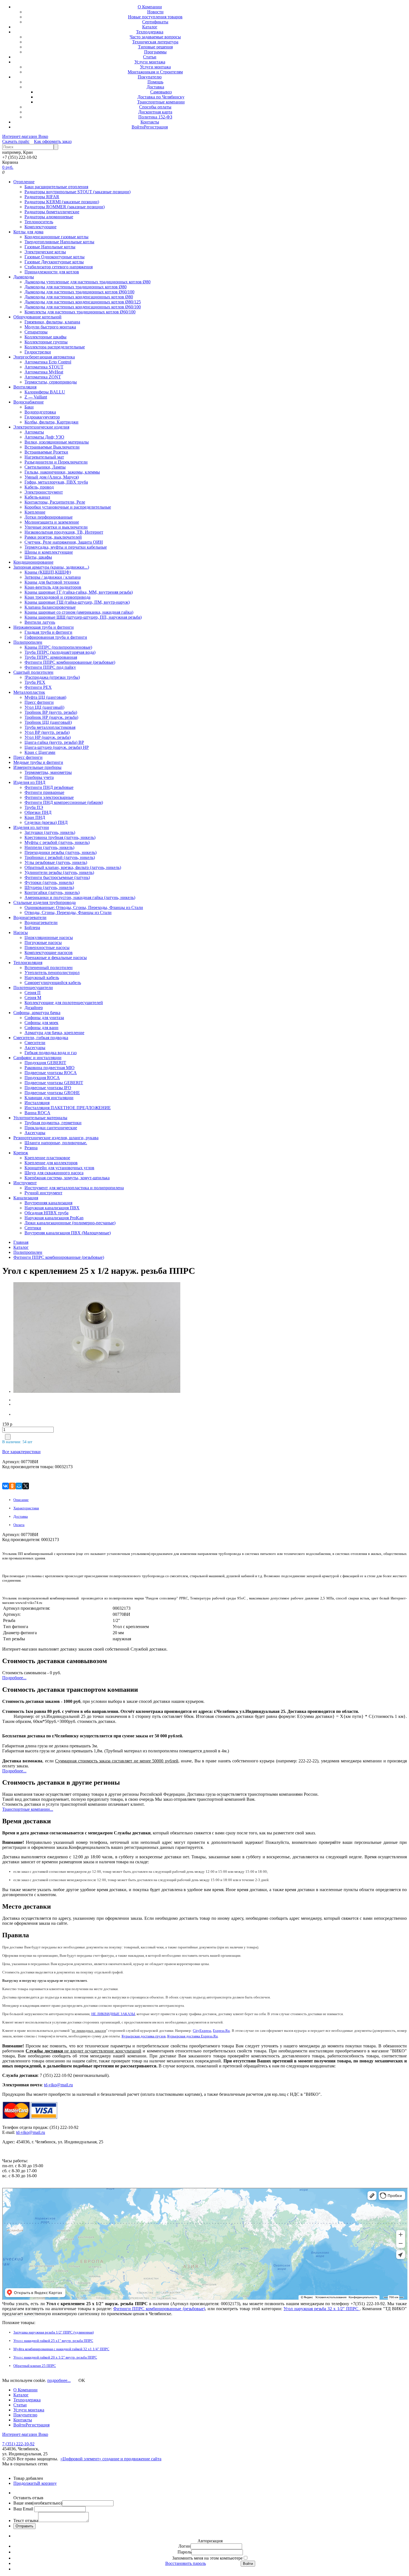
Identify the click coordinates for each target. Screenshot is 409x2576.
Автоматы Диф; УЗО (44, 437)
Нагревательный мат (44, 457)
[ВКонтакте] (6, 1486)
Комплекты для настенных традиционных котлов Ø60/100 (80, 312)
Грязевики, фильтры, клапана (52, 322)
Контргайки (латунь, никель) (52, 892)
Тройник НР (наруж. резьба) (51, 717)
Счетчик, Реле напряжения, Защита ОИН (64, 542)
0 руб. (8, 167)
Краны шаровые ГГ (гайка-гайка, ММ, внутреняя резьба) (79, 592)
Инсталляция (37, 1103)
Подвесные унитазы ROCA (51, 1073)
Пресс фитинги (39, 702)
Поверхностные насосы (47, 948)
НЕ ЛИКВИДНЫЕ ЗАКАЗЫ (113, 2014)
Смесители (35, 1043)
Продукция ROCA (42, 1078)
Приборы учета (39, 777)
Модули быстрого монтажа (50, 327)
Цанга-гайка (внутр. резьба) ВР (54, 742)
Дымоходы (24, 277)
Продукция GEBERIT (45, 1063)
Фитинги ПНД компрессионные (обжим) (64, 802)
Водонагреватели (30, 917)
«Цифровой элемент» (81, 2459)
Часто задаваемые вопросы (155, 37)
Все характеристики (21, 1452)
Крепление (35, 512)
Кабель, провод (39, 487)
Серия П (33, 993)
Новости (155, 12)
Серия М (33, 998)
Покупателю (150, 77)
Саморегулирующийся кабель (53, 983)
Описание (21, 1500)
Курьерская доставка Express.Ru (193, 2036)
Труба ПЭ (34, 807)
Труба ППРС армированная (51, 657)
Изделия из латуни (31, 827)
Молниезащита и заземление (52, 522)
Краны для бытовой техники (52, 582)
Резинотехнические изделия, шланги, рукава (56, 1138)
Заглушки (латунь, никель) (50, 832)
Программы (155, 52)
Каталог (150, 27)
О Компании (150, 7)
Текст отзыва (26, 2521)
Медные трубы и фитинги (38, 762)
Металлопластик (29, 692)
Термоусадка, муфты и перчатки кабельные (66, 547)
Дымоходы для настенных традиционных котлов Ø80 (76, 287)
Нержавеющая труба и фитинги (44, 627)
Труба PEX (35, 682)
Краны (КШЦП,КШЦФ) (48, 572)
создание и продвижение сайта (132, 2459)
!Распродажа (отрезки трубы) (52, 677)
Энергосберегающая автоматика (44, 357)
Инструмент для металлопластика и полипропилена (74, 1188)
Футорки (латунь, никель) (49, 882)
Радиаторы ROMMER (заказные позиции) (65, 207)
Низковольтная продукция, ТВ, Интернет (64, 532)
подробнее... (59, 2380)
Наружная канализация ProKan (54, 1218)
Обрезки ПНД (38, 812)
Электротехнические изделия (41, 427)
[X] (26, 1486)
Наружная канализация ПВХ (52, 1208)
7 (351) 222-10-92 (18, 2444)
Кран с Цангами (40, 752)
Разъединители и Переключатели (56, 462)
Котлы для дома (28, 232)
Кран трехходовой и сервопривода (57, 597)
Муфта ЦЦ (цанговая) (45, 697)
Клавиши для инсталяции (49, 1098)
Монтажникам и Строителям (155, 72)
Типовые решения (155, 47)
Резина (31, 1148)
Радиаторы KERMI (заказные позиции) (62, 202)
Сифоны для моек (41, 1023)
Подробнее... (14, 1678)
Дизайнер (34, 1008)
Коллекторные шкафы (45, 337)
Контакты (150, 122)
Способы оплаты (155, 107)
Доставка (155, 87)
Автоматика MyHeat (44, 372)
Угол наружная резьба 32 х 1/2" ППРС (322, 2309)
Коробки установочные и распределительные (68, 507)
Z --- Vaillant (36, 397)
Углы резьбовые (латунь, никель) (56, 862)
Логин (184, 2546)
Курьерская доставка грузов (144, 2036)
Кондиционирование (33, 562)
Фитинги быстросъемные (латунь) (57, 877)
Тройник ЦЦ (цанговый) (48, 722)
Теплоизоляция (28, 963)
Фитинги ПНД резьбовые (49, 787)
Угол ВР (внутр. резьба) (47, 732)
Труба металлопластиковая (50, 727)
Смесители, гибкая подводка (41, 1038)
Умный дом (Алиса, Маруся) (52, 477)
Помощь (155, 82)
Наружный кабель (42, 978)
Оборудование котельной (37, 317)
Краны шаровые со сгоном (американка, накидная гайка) (79, 612)
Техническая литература (155, 42)
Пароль (184, 2552)
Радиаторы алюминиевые (49, 217)
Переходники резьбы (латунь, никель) (61, 852)
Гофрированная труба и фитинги (56, 637)
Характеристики (26, 1508)
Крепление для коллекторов (51, 1163)
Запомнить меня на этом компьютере (207, 2558)
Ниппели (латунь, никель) (49, 847)
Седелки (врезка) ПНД (46, 822)
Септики (33, 1228)
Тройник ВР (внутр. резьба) (51, 712)
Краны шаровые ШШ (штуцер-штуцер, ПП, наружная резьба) (83, 617)
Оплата (19, 1525)
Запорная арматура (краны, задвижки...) (51, 567)
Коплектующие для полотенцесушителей (64, 1003)
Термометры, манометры (48, 772)
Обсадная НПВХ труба (46, 1213)
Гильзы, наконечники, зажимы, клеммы (62, 472)
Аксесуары (35, 1048)
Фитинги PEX (38, 687)
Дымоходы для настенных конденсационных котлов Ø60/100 (83, 307)
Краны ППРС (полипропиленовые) (58, 647)
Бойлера (32, 927)
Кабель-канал (37, 497)
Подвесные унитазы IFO (48, 1088)
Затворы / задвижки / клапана (53, 577)
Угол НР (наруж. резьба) (48, 737)
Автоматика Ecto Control (48, 362)
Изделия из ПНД (29, 782)
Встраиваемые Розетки (46, 452)
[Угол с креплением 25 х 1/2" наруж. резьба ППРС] (48, 1338)
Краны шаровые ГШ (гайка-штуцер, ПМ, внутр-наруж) (77, 602)
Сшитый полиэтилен (33, 672)
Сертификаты (155, 22)
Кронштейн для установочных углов (59, 1168)
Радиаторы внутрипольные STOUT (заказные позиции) (77, 192)
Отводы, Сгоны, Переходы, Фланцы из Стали (68, 912)
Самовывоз (161, 92)
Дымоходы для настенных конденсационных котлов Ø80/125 (83, 302)
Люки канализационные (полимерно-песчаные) (70, 1223)
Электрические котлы (45, 252)
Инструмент (25, 1183)
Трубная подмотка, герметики (53, 1123)
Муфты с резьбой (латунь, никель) (57, 842)
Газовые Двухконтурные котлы (54, 262)
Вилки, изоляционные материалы (57, 442)
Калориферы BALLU (45, 392)
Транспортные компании (161, 102)
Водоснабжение (29, 402)
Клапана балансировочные (50, 607)
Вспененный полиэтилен (49, 968)
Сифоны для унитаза (44, 1018)
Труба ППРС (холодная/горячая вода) (60, 652)
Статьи (150, 57)
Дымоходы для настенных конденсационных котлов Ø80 (79, 297)
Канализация (26, 1198)
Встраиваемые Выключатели (52, 447)
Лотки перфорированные (49, 517)
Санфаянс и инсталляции (37, 1058)
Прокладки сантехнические (51, 1128)
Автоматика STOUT (44, 367)
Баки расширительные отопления (56, 187)
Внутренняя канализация (48, 1203)
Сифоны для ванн (41, 1028)
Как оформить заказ (53, 141)
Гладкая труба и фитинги (48, 632)
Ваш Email (24, 2509)
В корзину (47, 2483)
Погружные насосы (43, 943)
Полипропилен (28, 642)
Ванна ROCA (37, 1113)
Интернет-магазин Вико (25, 136)
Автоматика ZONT (43, 377)
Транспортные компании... (28, 1809)
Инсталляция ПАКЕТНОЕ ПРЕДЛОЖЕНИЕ (68, 1108)
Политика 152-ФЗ (155, 117)
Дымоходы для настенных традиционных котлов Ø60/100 (79, 292)
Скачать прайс (16, 141)
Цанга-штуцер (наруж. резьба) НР (57, 747)
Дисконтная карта (155, 112)
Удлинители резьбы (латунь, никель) (59, 872)
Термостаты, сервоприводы (51, 382)
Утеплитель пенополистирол (52, 973)
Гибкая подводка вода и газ (50, 1053)
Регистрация (156, 127)
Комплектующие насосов (49, 953)
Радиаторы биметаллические (52, 212)
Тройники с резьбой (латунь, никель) (60, 857)
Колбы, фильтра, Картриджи (51, 422)
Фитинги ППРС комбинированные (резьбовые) (70, 662)
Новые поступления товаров (155, 17)
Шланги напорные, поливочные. (56, 1143)
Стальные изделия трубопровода (45, 902)
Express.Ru (221, 2031)
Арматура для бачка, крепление (54, 1033)
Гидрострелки (38, 352)
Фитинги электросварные (49, 797)
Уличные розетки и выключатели (56, 527)
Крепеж (21, 1153)
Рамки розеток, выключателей (53, 537)
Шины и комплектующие (49, 552)
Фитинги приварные (44, 792)
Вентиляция (25, 387)
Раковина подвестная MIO (50, 1068)
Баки (29, 407)
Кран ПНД (35, 817)
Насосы (21, 932)
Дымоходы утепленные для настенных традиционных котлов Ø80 (88, 282)
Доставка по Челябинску (161, 97)
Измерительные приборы (37, 767)
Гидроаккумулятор (42, 417)
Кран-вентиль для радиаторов (53, 587)
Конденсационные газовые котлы (56, 237)
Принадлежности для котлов (52, 272)
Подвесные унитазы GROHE (52, 1093)
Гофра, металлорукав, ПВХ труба (56, 482)
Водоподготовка (40, 412)
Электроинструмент (44, 492)
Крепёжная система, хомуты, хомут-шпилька (67, 1178)
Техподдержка (150, 32)
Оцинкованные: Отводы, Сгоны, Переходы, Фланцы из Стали (84, 907)
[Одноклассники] (12, 1486)
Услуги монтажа (150, 62)
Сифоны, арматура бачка (37, 1013)
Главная (21, 1242)
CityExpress (202, 2031)
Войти (138, 127)
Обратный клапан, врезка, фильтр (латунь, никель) (73, 867)
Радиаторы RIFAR (42, 197)
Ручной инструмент (43, 1193)
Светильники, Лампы (45, 467)
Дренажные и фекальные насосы (56, 958)
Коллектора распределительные (55, 347)
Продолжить (25, 2483)
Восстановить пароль (186, 2563)
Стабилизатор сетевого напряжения (59, 267)
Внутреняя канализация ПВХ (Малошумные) (68, 1233)
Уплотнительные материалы (40, 1118)
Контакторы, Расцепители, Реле (55, 502)
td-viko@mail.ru (58, 2085)
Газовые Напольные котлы (50, 247)
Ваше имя (38, 2503)
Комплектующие (40, 227)
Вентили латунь (40, 622)
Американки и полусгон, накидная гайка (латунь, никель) (80, 897)
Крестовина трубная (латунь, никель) (60, 837)
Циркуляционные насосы (49, 937)
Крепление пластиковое (47, 1158)
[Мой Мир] (19, 1486)
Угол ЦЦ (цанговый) (44, 707)
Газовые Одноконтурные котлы (55, 257)
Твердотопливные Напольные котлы (59, 242)
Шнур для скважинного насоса (54, 1173)
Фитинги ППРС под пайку (50, 667)
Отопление (24, 182)
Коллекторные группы (46, 342)
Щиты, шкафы (38, 557)
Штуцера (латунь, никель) (49, 887)
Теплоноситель (39, 222)
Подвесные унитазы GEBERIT (54, 1083)
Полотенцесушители (33, 988)
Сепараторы (36, 332)
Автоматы (34, 432)
